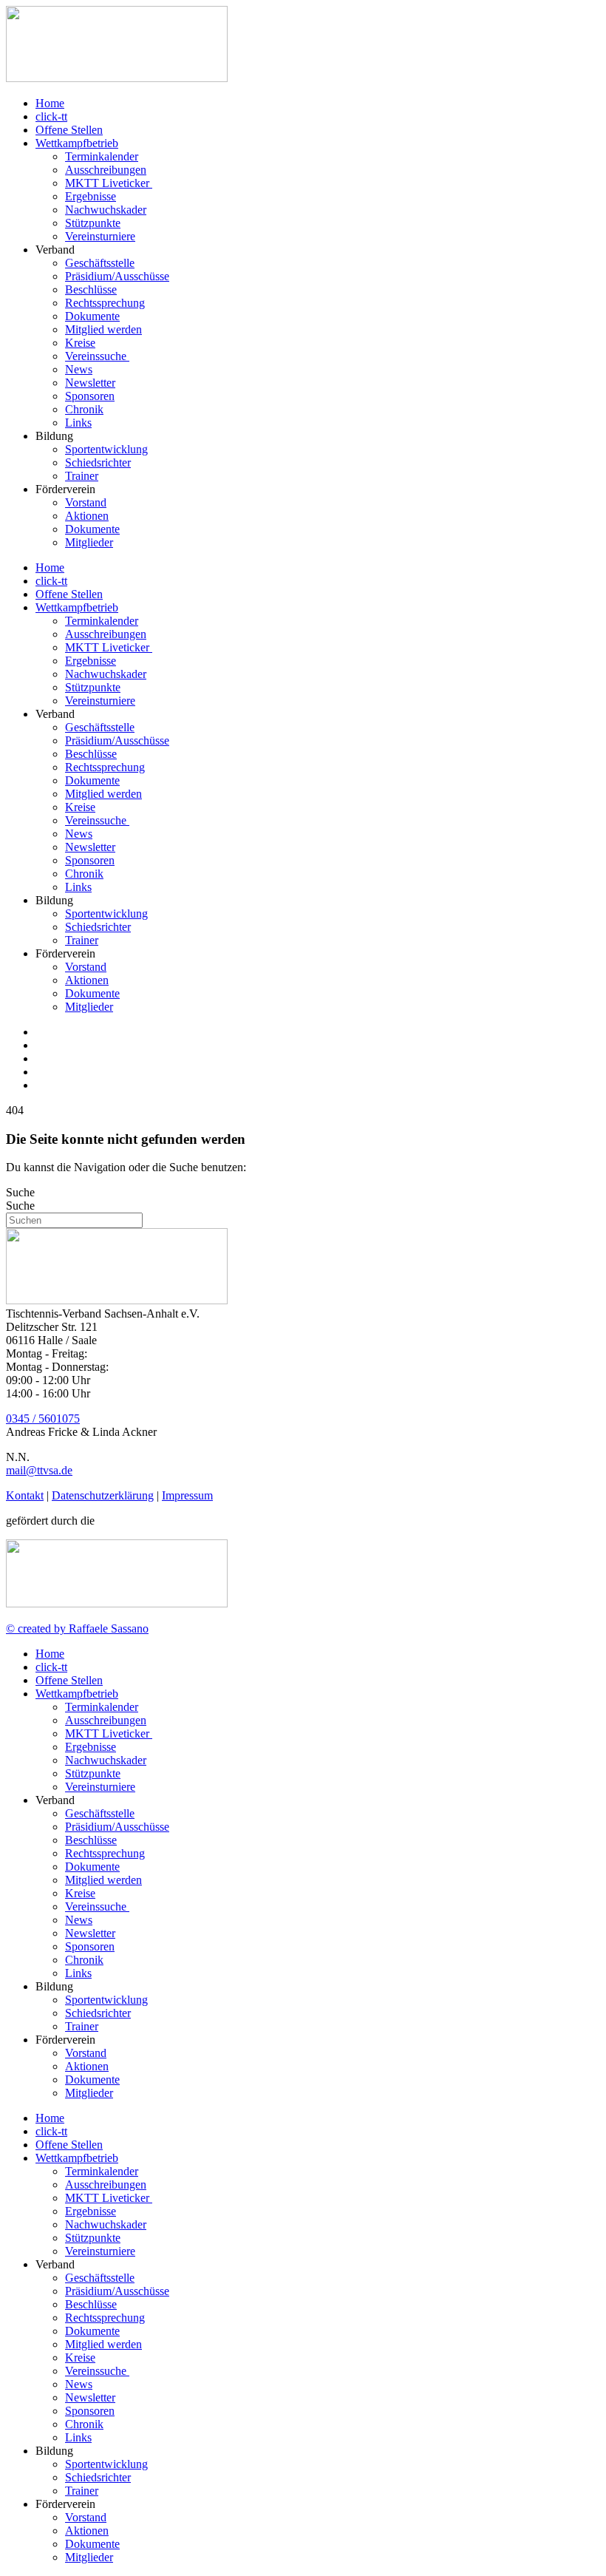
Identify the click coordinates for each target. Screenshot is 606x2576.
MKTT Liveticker (109, 183)
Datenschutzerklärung (103, 1495)
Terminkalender (102, 156)
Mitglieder (89, 542)
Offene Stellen (69, 130)
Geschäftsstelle (100, 263)
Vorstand (86, 502)
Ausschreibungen (106, 170)
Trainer (82, 476)
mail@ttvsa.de (39, 1470)
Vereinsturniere (100, 236)
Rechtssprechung (105, 303)
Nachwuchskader (106, 210)
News (79, 369)
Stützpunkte (93, 223)
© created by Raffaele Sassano (77, 1628)
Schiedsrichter (98, 462)
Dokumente (92, 316)
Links (78, 423)
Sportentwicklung (106, 449)
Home (50, 103)
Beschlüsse (91, 289)
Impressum (187, 1495)
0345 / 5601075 (43, 1419)
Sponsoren (90, 396)
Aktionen (87, 516)
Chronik (84, 409)
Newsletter (90, 383)
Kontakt (25, 1495)
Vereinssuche (97, 356)
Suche (20, 1192)
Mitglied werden (103, 329)
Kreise (80, 343)
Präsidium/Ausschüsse (117, 276)
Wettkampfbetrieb (77, 143)
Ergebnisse (91, 196)
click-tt (51, 116)
